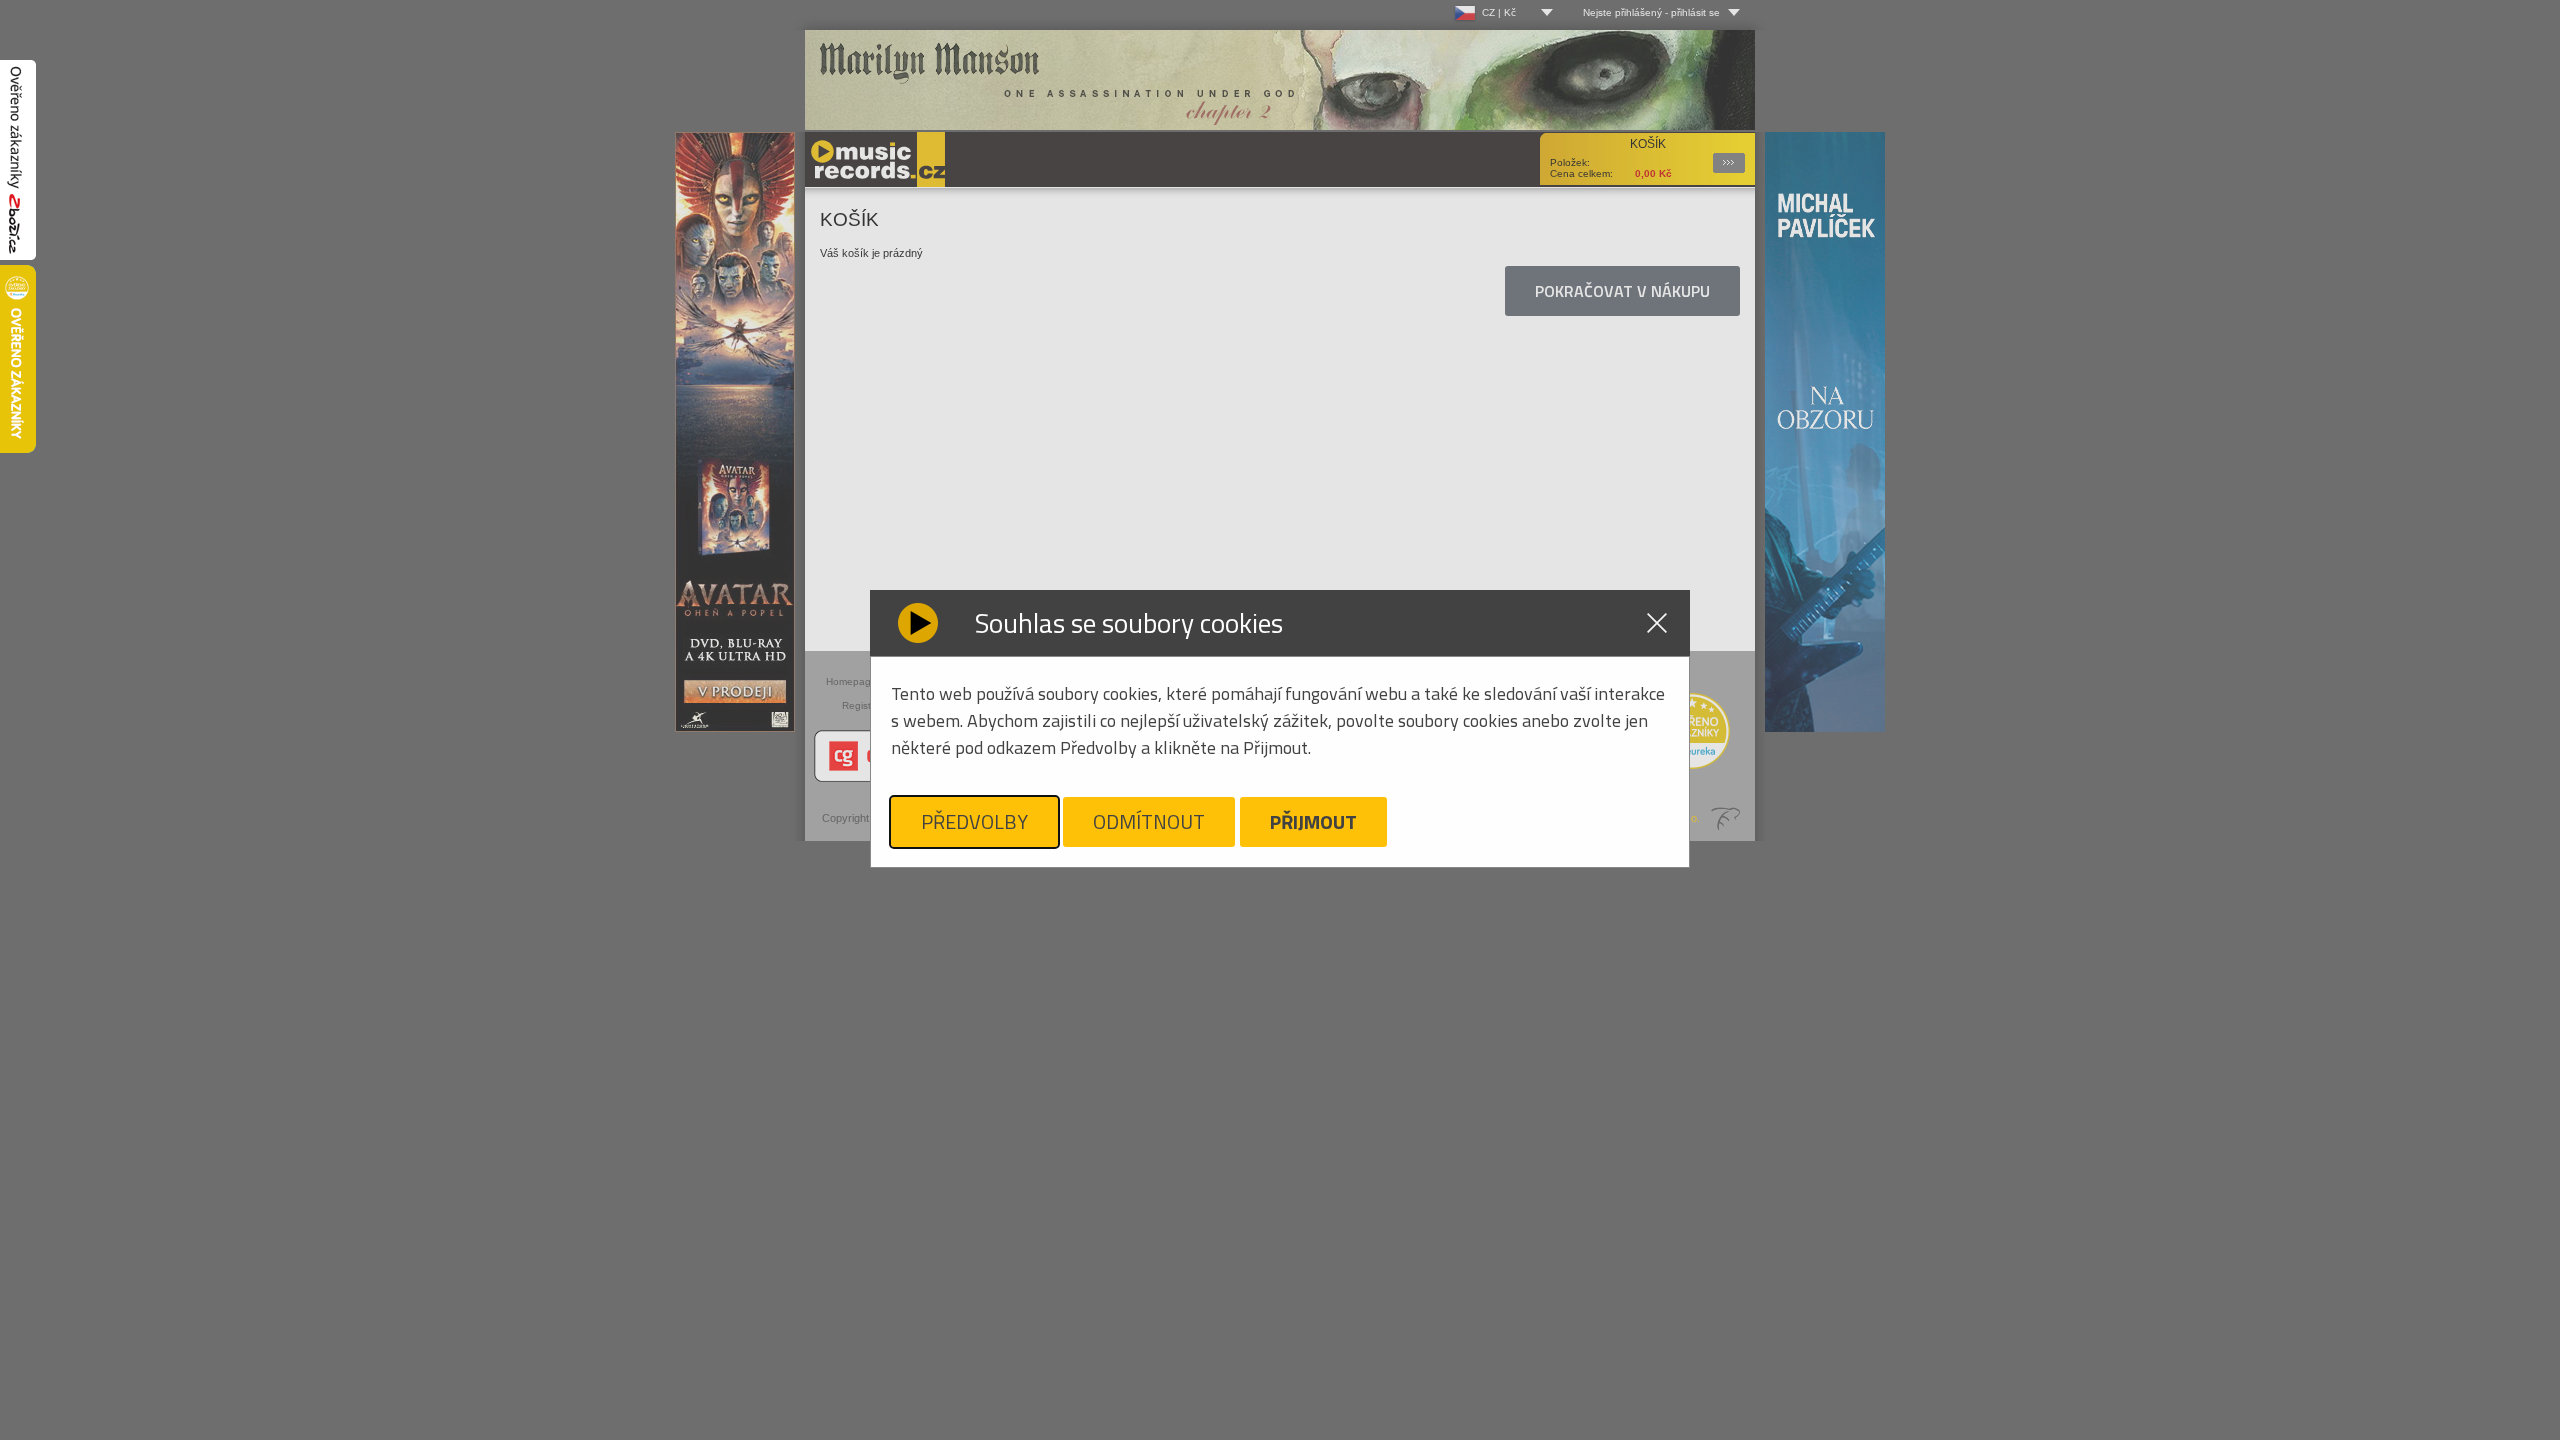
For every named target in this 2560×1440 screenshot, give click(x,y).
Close (1657, 623)
